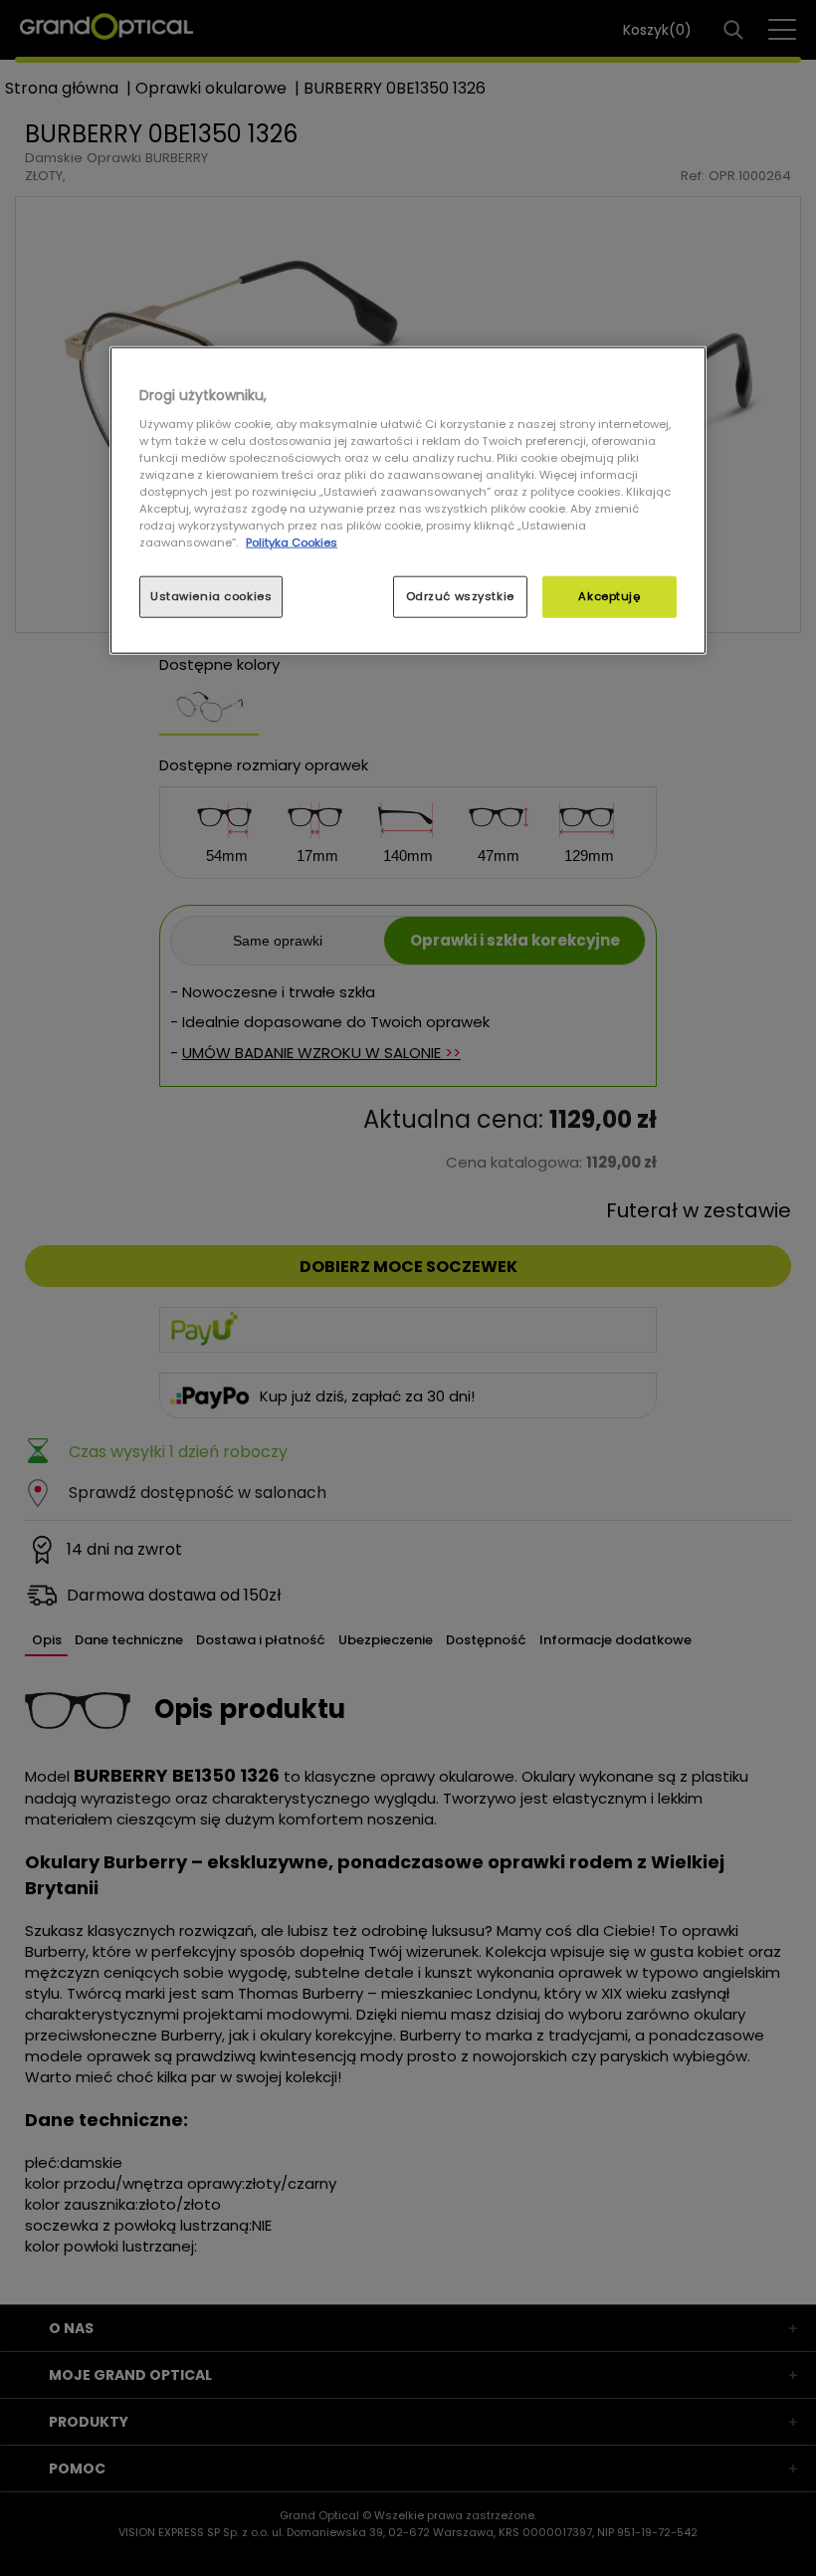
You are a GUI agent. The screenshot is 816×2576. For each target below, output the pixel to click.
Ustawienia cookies (211, 596)
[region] (408, 501)
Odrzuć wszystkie (460, 596)
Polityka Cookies (292, 542)
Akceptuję (609, 596)
